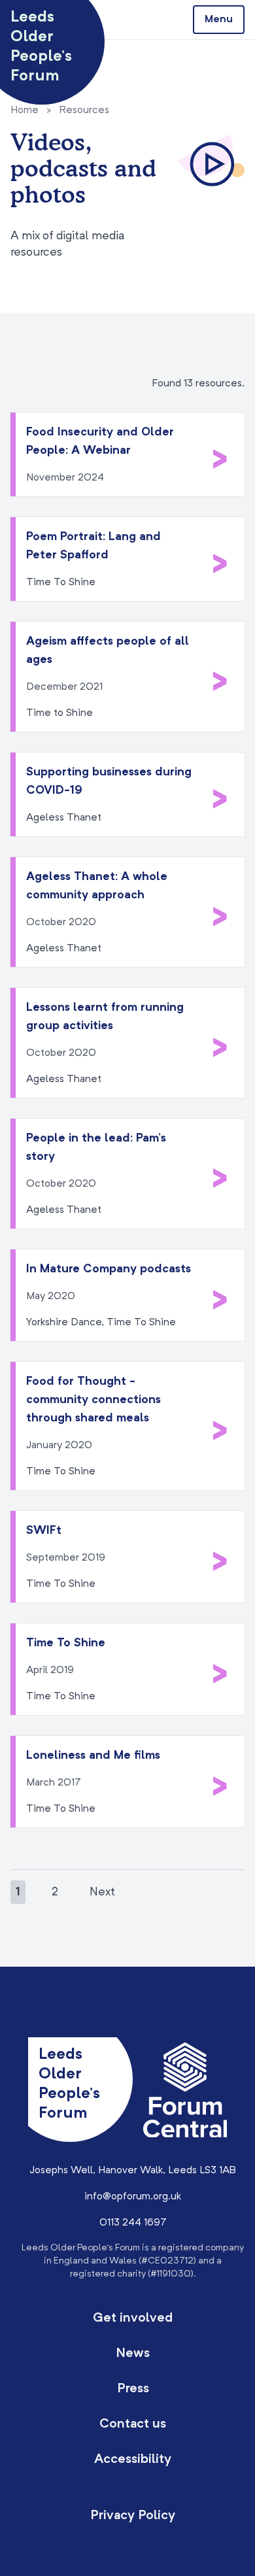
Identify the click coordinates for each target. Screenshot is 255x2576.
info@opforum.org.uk (133, 2197)
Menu (219, 20)
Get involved (133, 2318)
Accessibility (133, 2460)
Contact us (133, 2424)
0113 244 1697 (133, 2223)
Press (133, 2389)
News (133, 2354)
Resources (84, 110)
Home (25, 110)
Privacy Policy (133, 2516)
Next (102, 1892)
